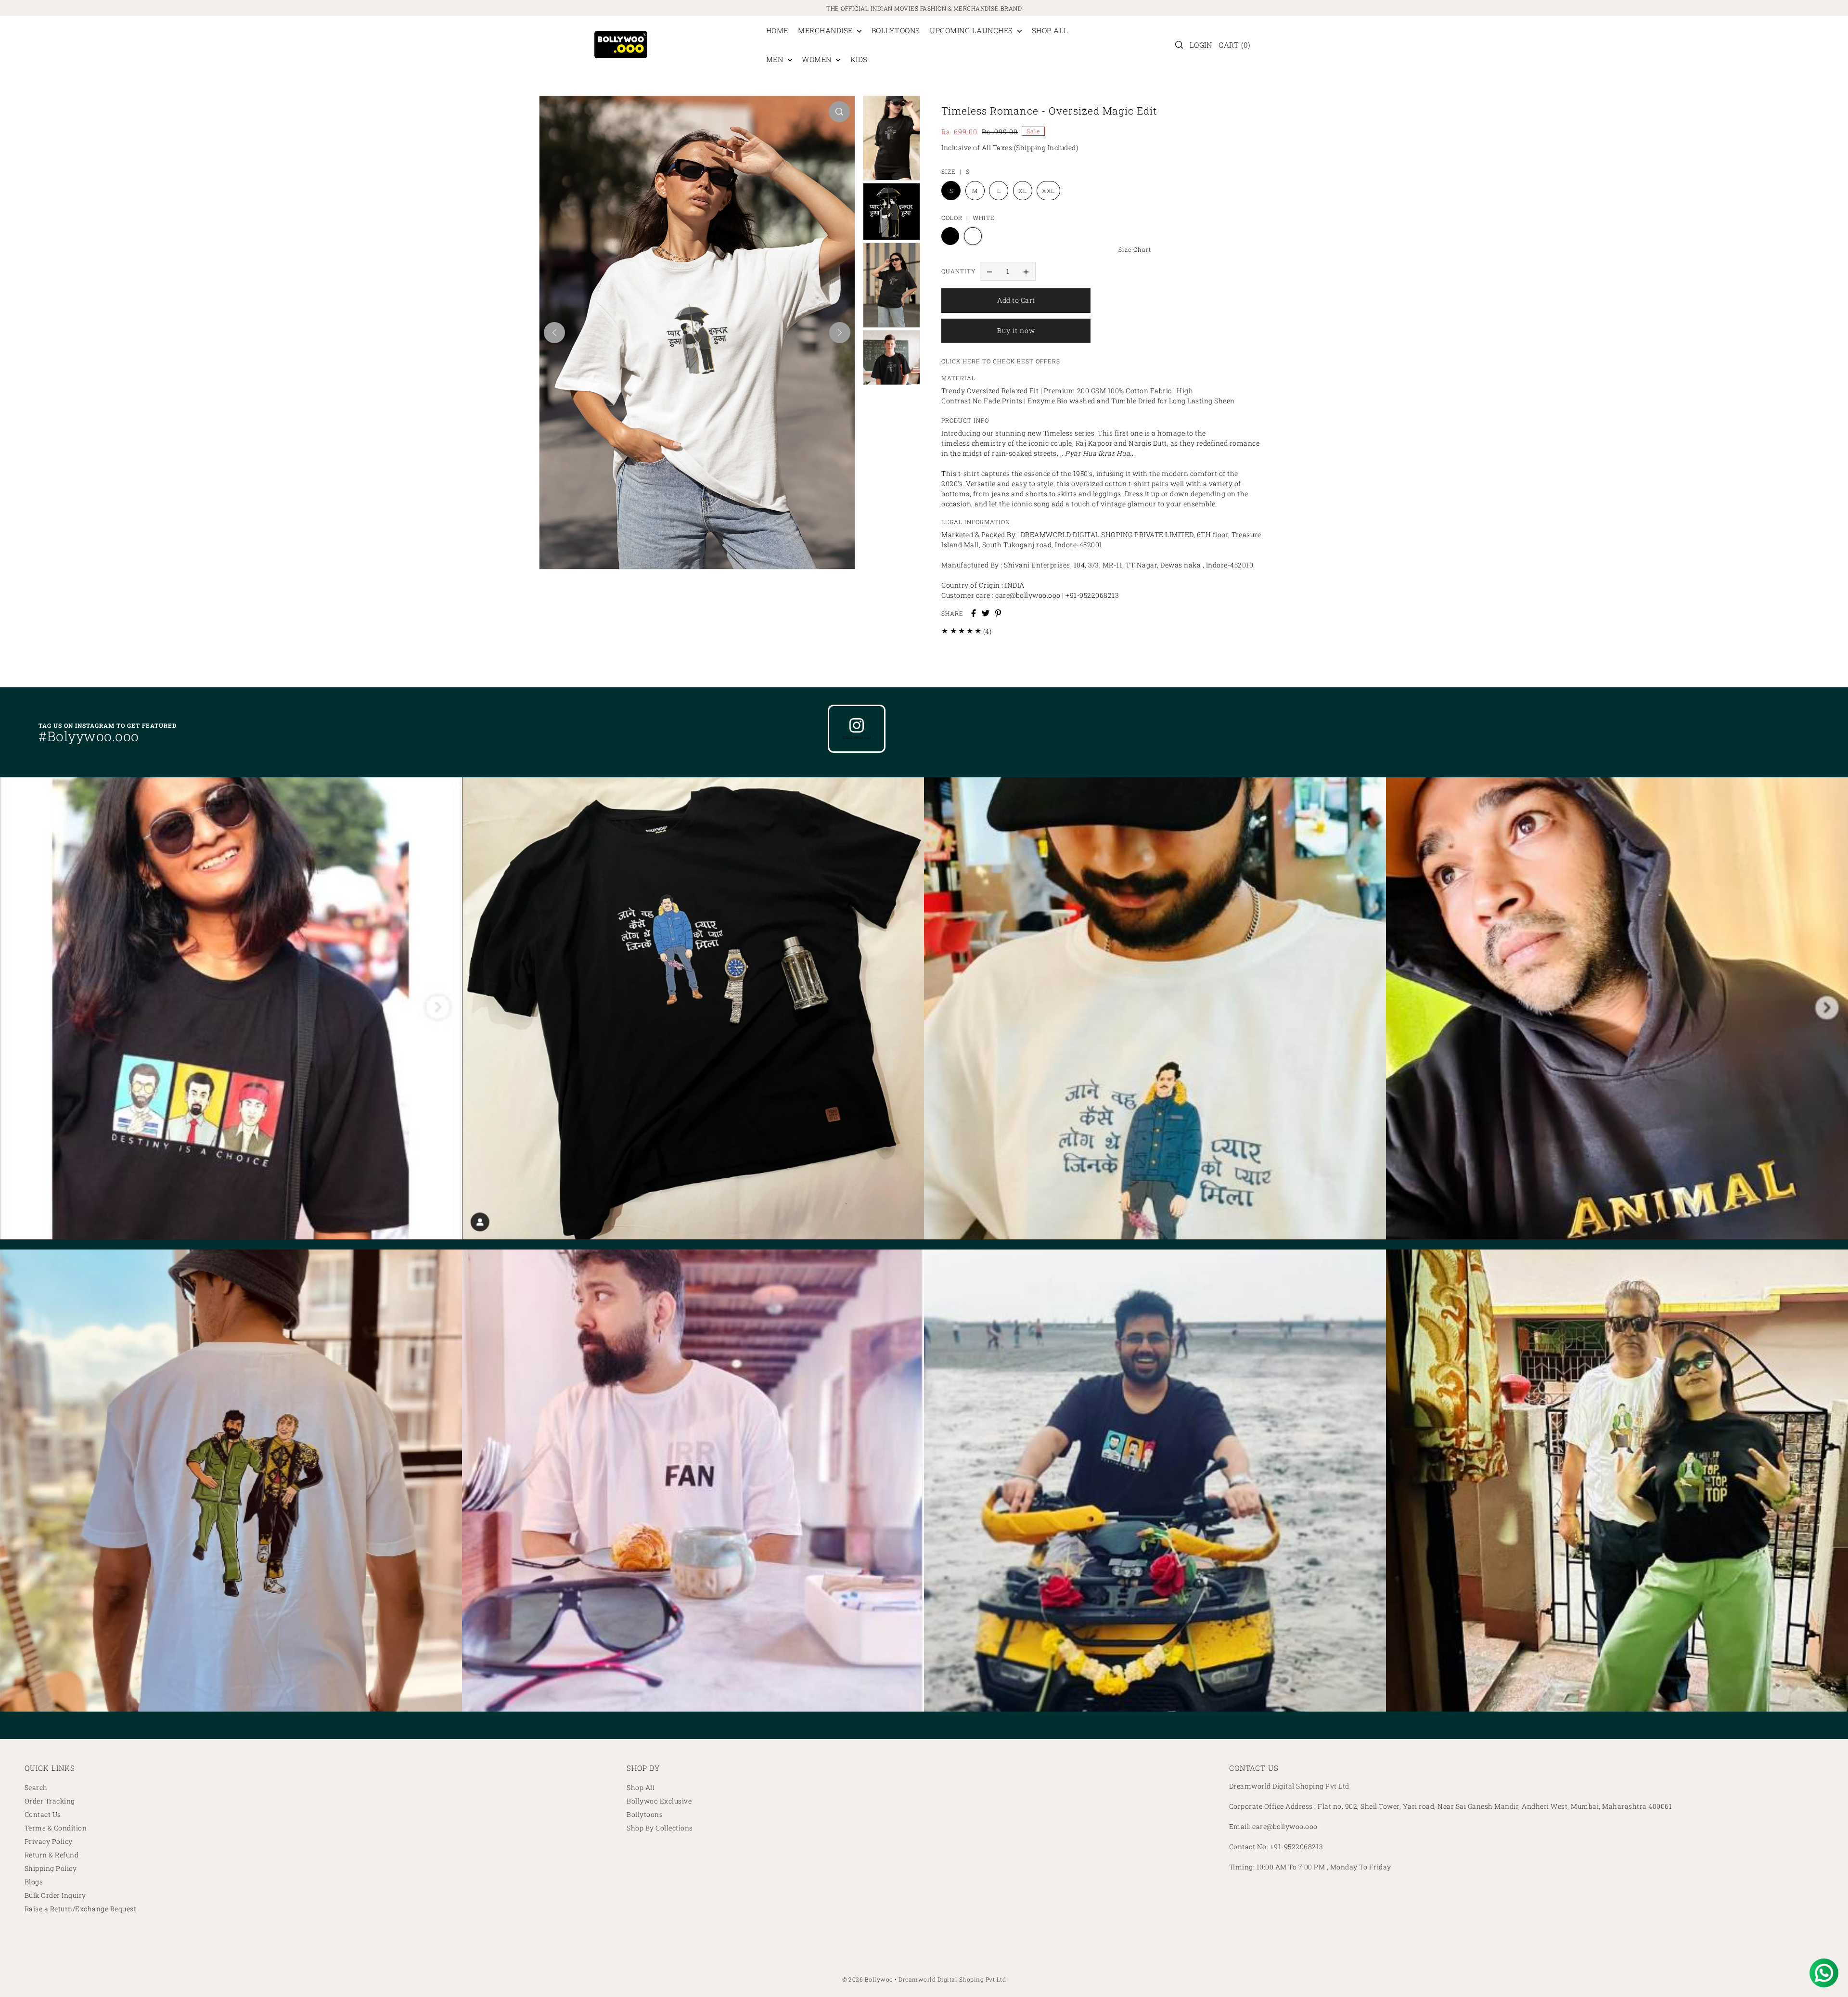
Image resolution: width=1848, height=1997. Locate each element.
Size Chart (1135, 249)
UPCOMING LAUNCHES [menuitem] (972, 30)
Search (36, 1787)
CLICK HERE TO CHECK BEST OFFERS (1001, 361)
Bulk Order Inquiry (55, 1895)
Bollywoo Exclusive (659, 1801)
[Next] (840, 333)
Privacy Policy (49, 1841)
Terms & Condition (56, 1828)
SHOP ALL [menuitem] (1050, 30)
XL (1022, 191)
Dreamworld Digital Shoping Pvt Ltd (952, 1979)
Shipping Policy (51, 1868)
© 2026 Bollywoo (868, 1979)
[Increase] (1026, 271)
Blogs (34, 1882)
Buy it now (1016, 330)
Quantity (958, 271)
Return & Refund (52, 1855)
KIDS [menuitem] (859, 59)
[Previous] (554, 333)
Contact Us (43, 1814)
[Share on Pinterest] (998, 613)
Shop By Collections (660, 1828)
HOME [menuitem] (777, 30)
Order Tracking (50, 1801)
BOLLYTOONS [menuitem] (896, 30)
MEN (776, 59)
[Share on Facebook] (974, 613)
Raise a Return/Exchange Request (81, 1909)
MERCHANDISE (826, 30)
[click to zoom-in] (839, 112)
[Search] (1179, 45)
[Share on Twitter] (986, 613)
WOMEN (818, 59)
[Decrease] (989, 271)
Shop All (641, 1787)
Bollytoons (645, 1814)
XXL (1048, 191)
